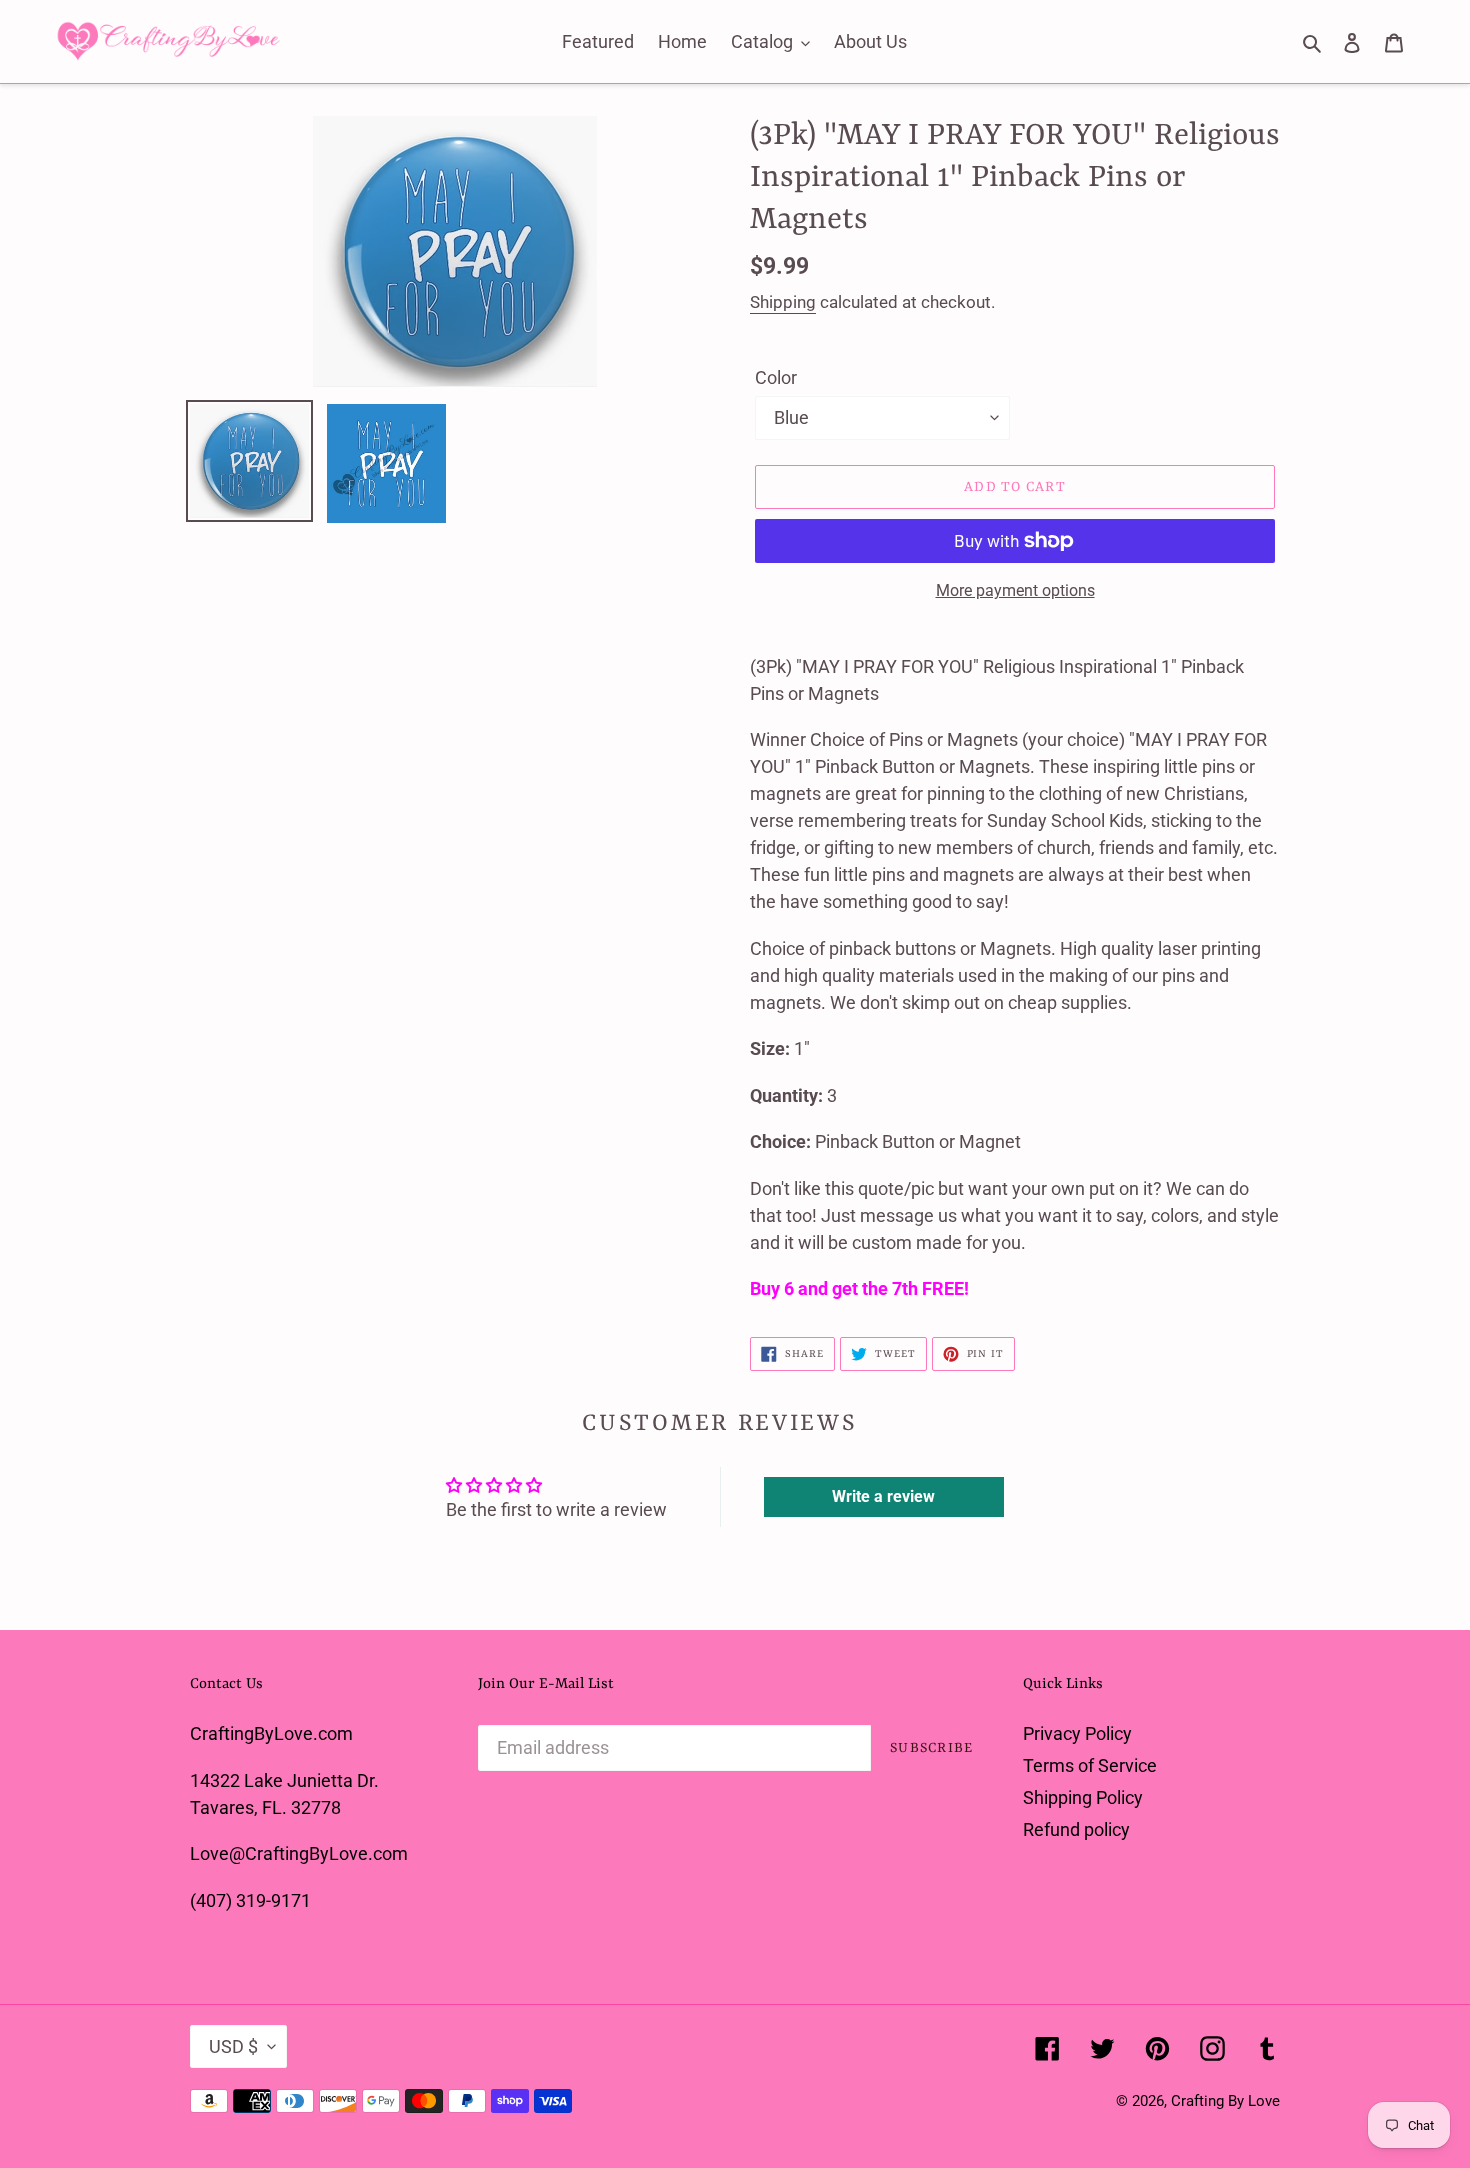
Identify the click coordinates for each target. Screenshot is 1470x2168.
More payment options (1015, 590)
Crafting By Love (1225, 2101)
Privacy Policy (1077, 1733)
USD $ (233, 2046)
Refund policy (1076, 1829)
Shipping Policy (1083, 1797)
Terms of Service (1090, 1765)
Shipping (783, 302)
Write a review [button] (883, 1496)
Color (776, 377)
